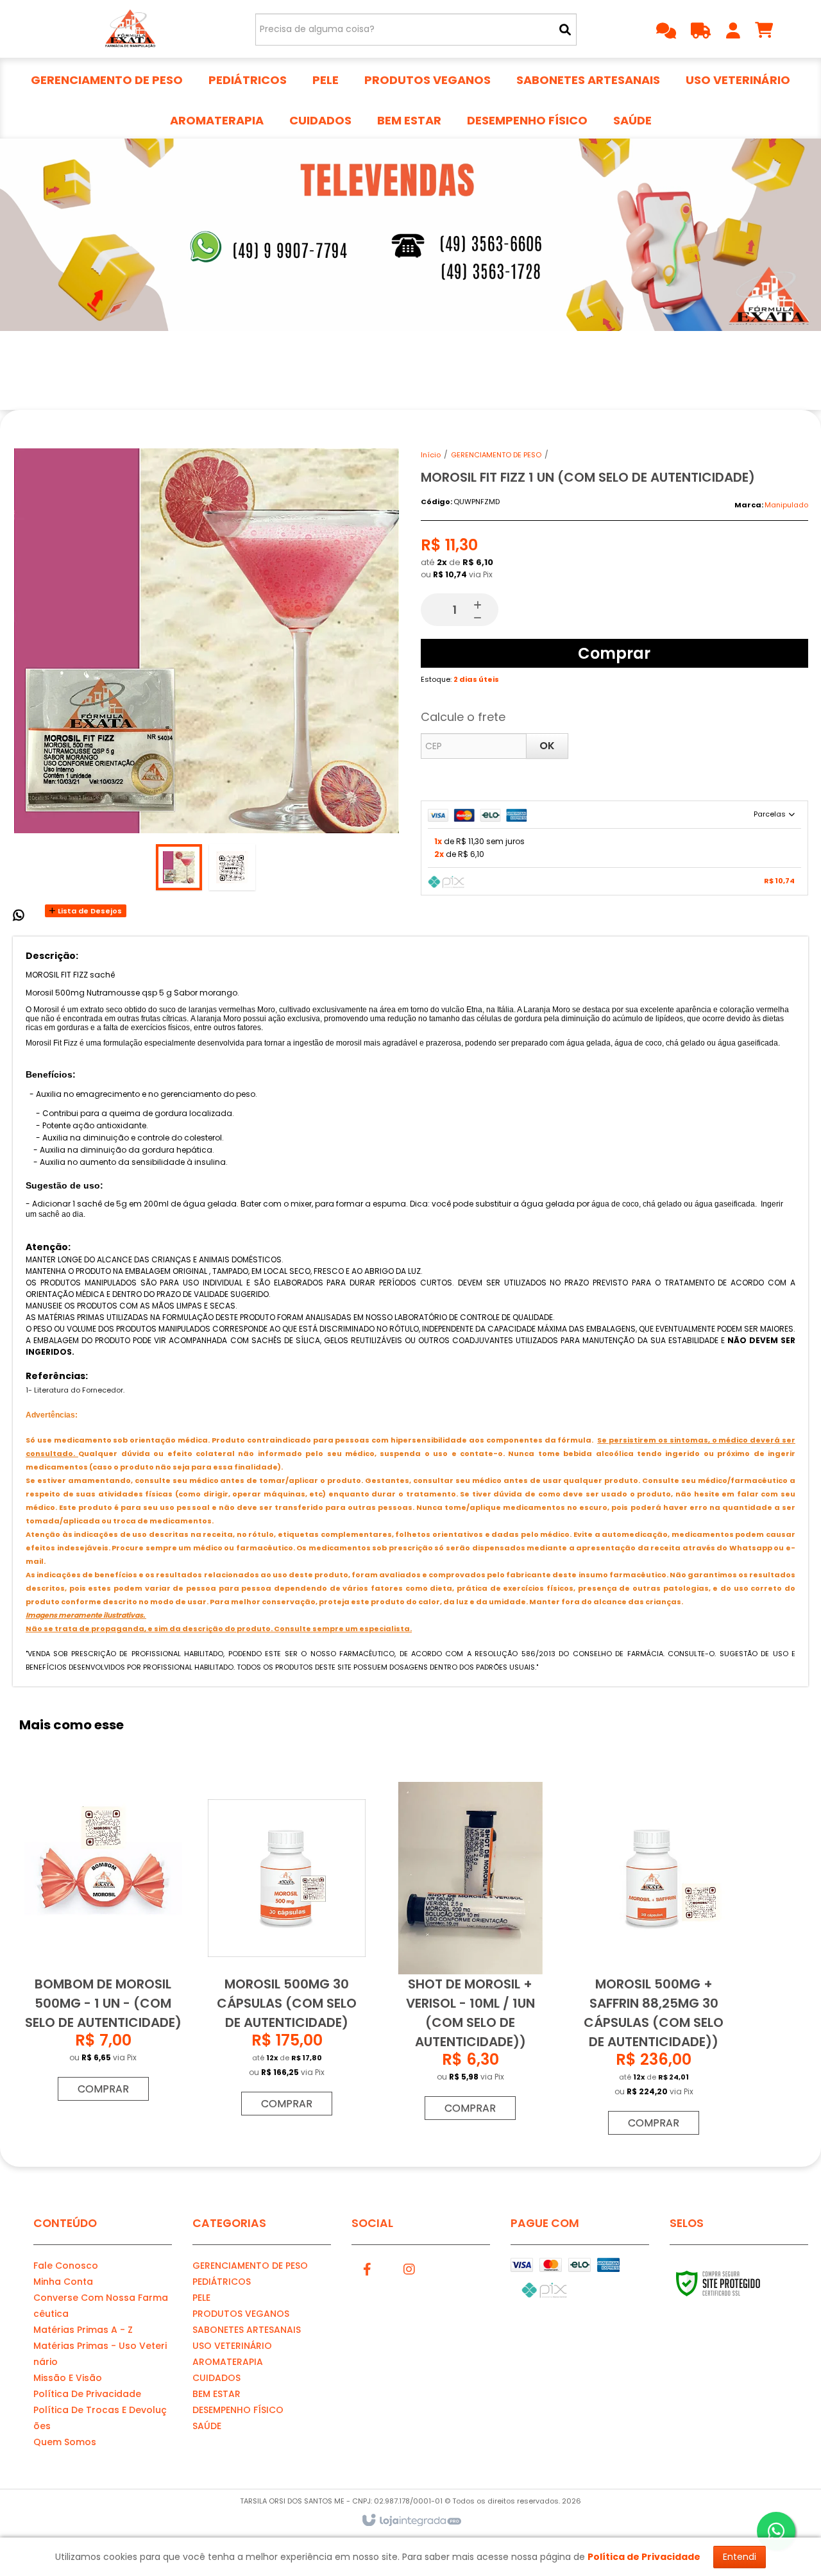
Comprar (614, 653)
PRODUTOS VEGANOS (241, 2314)
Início (431, 455)
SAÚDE (207, 2426)
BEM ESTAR (216, 2394)
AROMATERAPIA (228, 2362)
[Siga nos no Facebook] (368, 2267)
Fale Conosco (66, 2266)
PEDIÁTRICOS (222, 2282)
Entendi (740, 2557)
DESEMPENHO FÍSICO (238, 2410)
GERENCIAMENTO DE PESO (496, 455)
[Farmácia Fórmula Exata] (129, 29)
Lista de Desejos (89, 911)
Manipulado (786, 505)
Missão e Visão (68, 2378)
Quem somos (65, 2442)
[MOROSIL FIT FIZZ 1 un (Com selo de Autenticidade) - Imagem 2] (232, 867)
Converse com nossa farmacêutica (101, 2306)
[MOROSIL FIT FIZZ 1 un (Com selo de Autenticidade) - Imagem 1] (179, 867)
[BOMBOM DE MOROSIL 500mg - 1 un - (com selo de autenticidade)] (103, 1945)
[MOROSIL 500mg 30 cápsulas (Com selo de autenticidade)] (287, 1952)
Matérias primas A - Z (83, 2330)
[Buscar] (565, 30)
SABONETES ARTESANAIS (247, 2330)
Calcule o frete (463, 717)
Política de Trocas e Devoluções (100, 2418)
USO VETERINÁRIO (232, 2346)
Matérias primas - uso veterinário (100, 2354)
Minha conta (63, 2282)
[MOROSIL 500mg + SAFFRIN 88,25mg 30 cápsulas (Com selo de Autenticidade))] (654, 1962)
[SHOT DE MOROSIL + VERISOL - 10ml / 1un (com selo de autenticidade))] (470, 1954)
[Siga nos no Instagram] (409, 2267)
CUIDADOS (216, 2378)
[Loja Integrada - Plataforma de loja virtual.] (411, 2521)
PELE (201, 2298)
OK (547, 746)
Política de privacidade (87, 2394)
